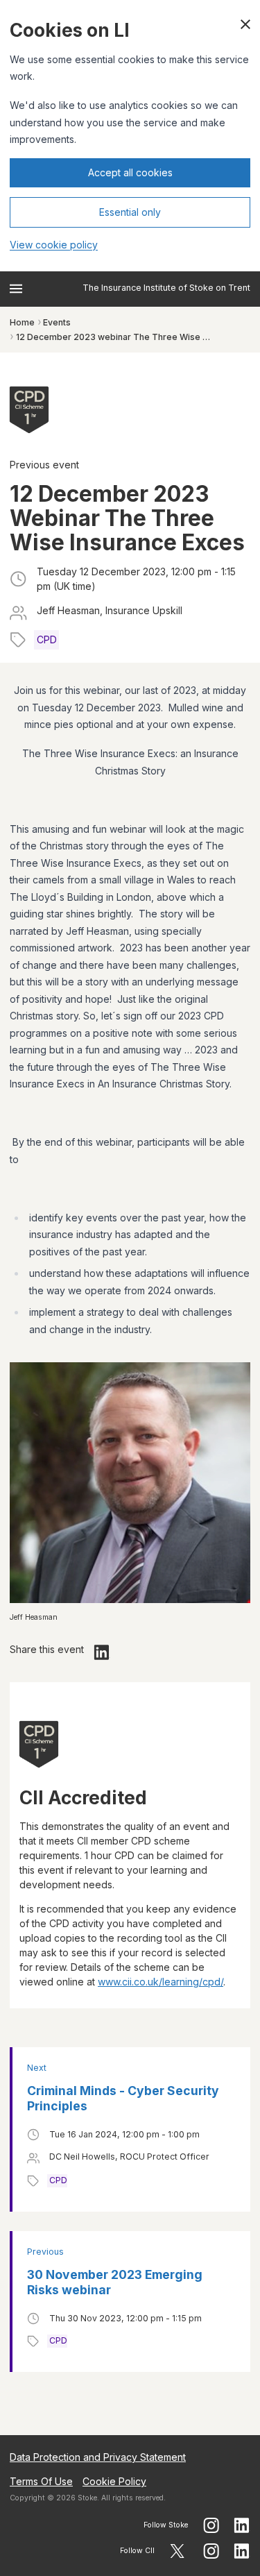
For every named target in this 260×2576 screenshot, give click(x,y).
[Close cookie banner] (245, 24)
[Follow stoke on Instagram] (211, 2525)
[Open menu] (16, 289)
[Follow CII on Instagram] (211, 2551)
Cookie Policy (114, 2481)
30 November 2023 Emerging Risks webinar (115, 2282)
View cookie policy (54, 245)
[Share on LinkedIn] (102, 1652)
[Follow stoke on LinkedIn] (242, 2525)
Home (22, 322)
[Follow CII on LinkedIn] (242, 2551)
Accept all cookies (130, 172)
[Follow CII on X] (177, 2551)
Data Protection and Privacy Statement (98, 2457)
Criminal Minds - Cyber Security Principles (123, 2098)
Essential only (130, 212)
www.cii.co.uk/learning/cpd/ (161, 1982)
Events (57, 322)
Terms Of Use (41, 2481)
